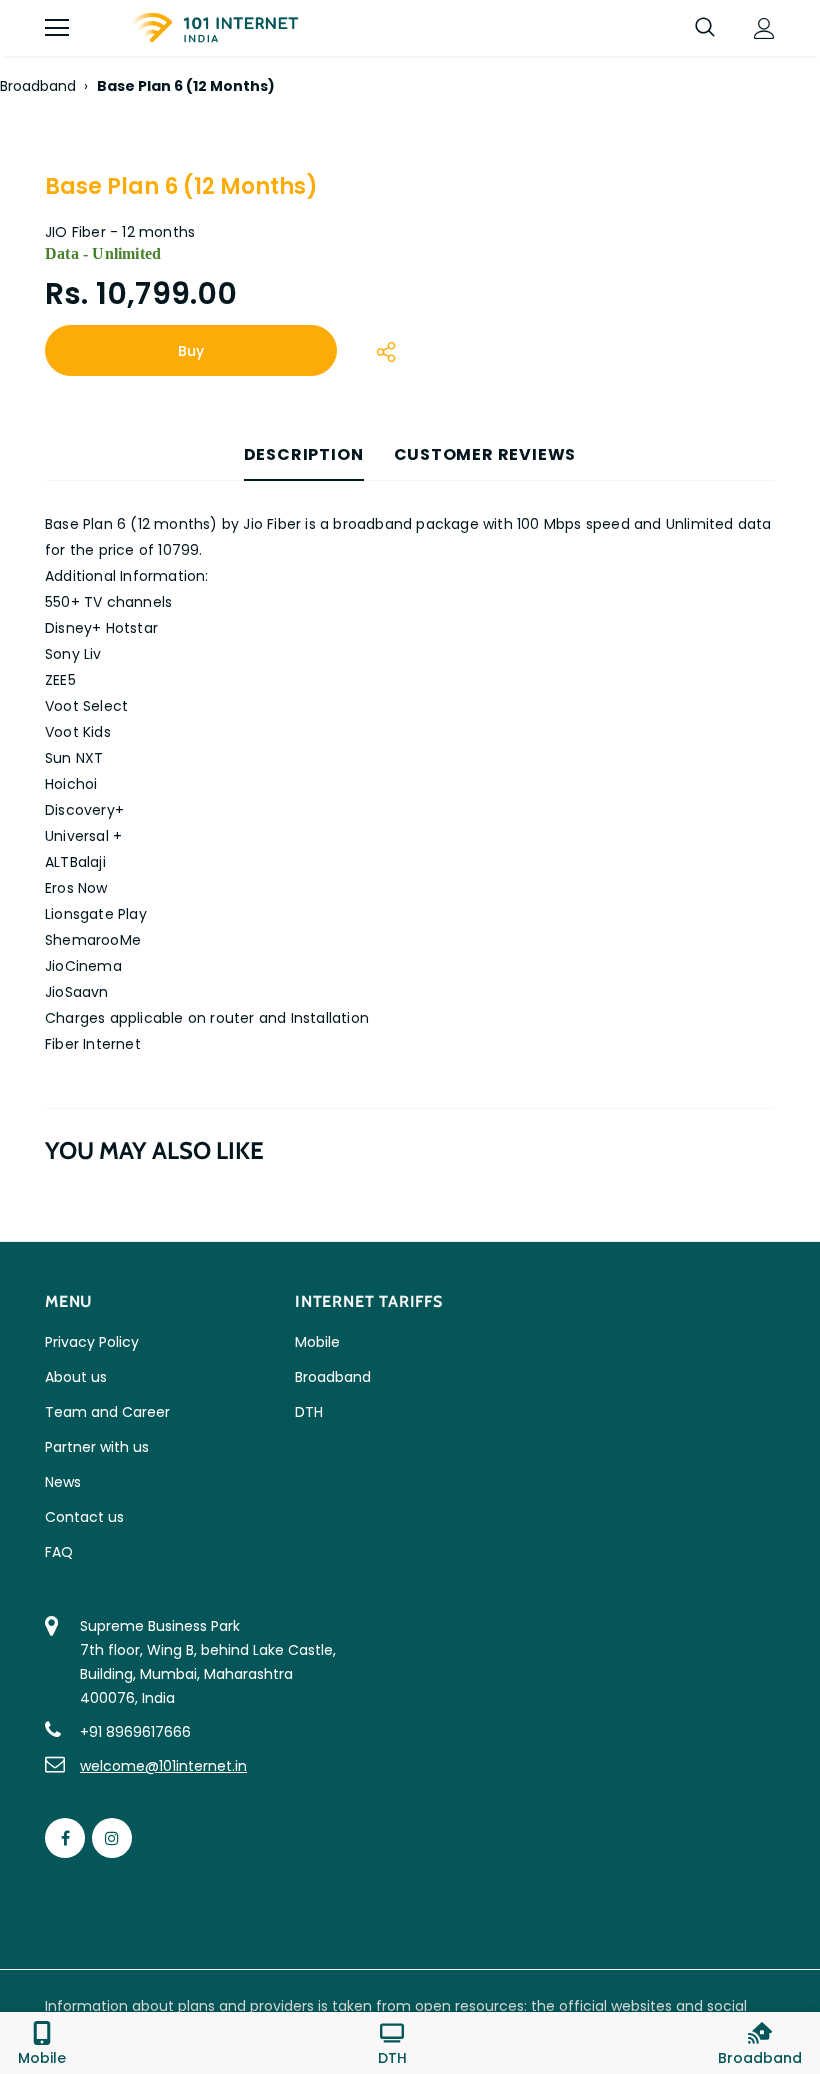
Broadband (38, 86)
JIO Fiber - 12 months (120, 232)
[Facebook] (65, 1838)
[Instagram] (112, 1838)
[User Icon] (764, 28)
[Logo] (215, 28)
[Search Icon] (705, 28)
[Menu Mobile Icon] (57, 28)
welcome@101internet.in (163, 1766)
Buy (191, 351)
